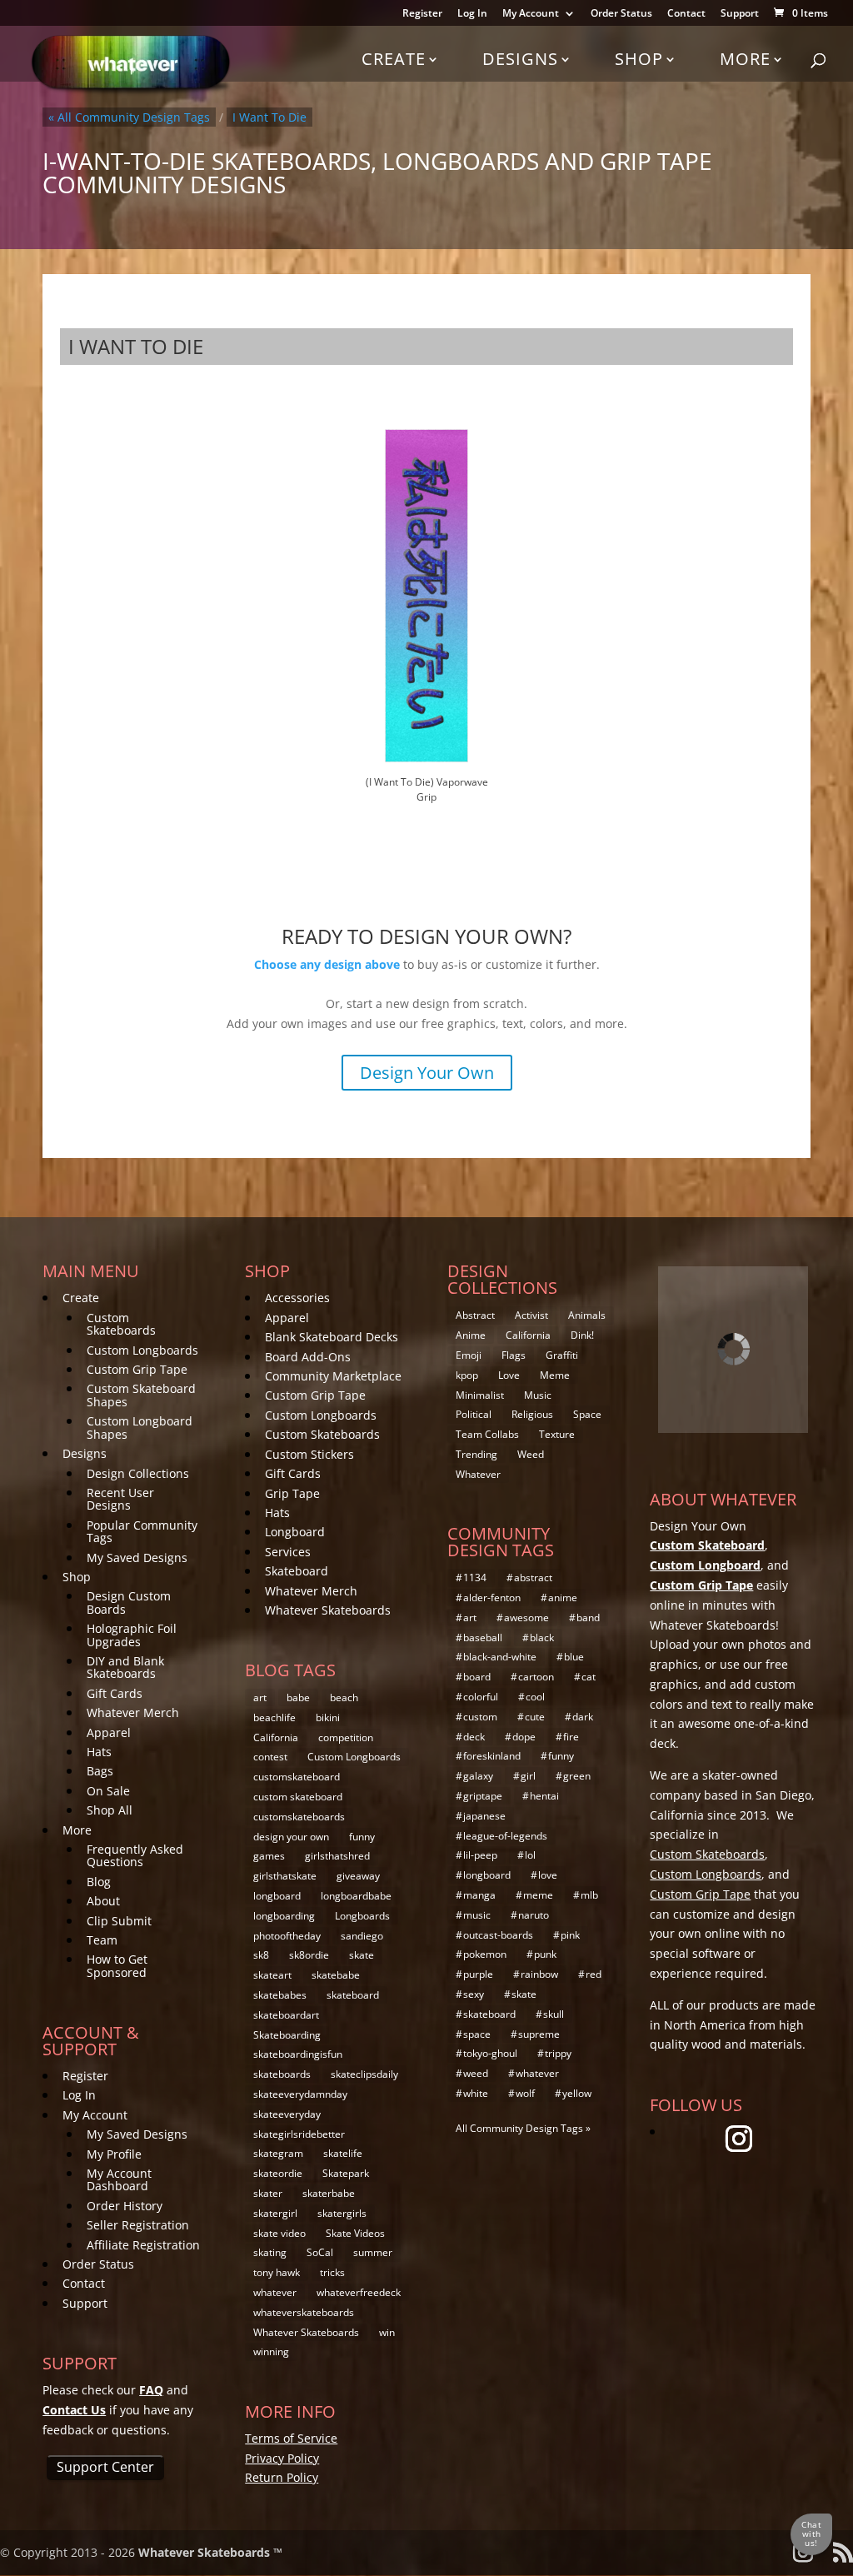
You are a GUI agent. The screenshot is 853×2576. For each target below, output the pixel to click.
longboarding (284, 1916)
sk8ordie (309, 1955)
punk (545, 1954)
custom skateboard (298, 1797)
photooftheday (287, 1936)
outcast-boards (498, 1935)
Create (394, 59)
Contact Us (74, 2410)
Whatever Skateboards (328, 1610)
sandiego (362, 1936)
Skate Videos (355, 2233)
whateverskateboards (304, 2312)
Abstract (475, 1315)
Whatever (478, 1474)
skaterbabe (329, 2193)
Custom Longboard (705, 1565)
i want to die (269, 117)
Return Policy (282, 2477)
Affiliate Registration (143, 2245)
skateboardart (286, 2015)
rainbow (539, 1974)
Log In (472, 14)
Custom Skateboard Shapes (141, 1395)
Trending (476, 1454)
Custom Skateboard (707, 1545)
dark (583, 1717)
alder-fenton (492, 1598)
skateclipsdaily (364, 2074)
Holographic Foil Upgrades (132, 1635)
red (594, 1974)
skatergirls (342, 2213)
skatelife (343, 2153)
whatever (275, 2292)
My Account (531, 14)
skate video (279, 2233)
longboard (277, 1896)
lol (530, 1855)
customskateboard (297, 1777)
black (542, 1637)
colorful (481, 1697)
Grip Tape (292, 1493)
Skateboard (297, 1571)
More (745, 59)
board (477, 1677)
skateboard (353, 1995)
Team (102, 1940)
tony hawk (277, 2272)
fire (571, 1737)
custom (480, 1717)
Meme (555, 1375)
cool (535, 1697)
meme (538, 1895)
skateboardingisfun (298, 2054)
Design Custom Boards (129, 1602)
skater (268, 2193)
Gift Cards (115, 1693)
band (588, 1617)
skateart (272, 1975)
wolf (525, 2093)
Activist (531, 1315)
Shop (639, 59)
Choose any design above (327, 964)
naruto (534, 1915)
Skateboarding (287, 2035)
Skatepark (346, 2173)
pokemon (485, 1954)
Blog (99, 1882)
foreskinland (492, 1756)
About (103, 1901)
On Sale (108, 1791)
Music (538, 1395)
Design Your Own (427, 1073)
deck (474, 1737)
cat (589, 1677)
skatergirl (275, 2213)
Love (509, 1375)
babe (298, 1697)
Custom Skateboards (121, 1324)
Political (474, 1414)
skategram (278, 2153)
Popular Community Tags (142, 1531)
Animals (587, 1315)
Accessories (297, 1298)
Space (587, 1414)
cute (535, 1717)
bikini (328, 1717)
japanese (484, 1816)
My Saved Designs (137, 1558)
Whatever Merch (133, 1712)
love (548, 1875)
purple (478, 1974)
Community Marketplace (333, 1376)
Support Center (105, 2467)
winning (271, 2351)
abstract (533, 1578)
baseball (483, 1637)
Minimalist (480, 1395)
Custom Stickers (309, 1454)
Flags (514, 1355)
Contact (686, 14)
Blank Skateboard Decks (332, 1337)
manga (479, 1895)
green (577, 1776)
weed (476, 2073)
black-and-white (500, 1657)
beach (344, 1697)
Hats (99, 1752)
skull (554, 2014)
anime (563, 1598)
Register (422, 14)
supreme (539, 2034)
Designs (520, 59)
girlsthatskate (285, 1876)
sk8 (261, 1955)
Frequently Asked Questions (135, 1855)
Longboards (362, 1916)
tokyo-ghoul (490, 2053)
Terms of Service (291, 2438)
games (269, 1856)
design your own (291, 1837)
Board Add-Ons (308, 1357)
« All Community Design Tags (129, 117)
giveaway (358, 1876)
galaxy (478, 1776)
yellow (577, 2093)
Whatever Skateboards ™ (210, 2552)
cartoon (536, 1677)
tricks (332, 2272)
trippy (558, 2053)
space (477, 2034)
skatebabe (336, 1975)
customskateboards (299, 1817)
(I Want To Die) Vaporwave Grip (427, 789)
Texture (557, 1434)
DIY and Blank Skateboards (125, 1667)
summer (373, 2252)
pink (570, 1935)
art (260, 1697)
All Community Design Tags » (523, 2128)
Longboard (295, 1532)
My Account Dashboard (119, 2179)
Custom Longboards (142, 1350)
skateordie (278, 2173)
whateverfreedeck (359, 2292)
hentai (544, 1796)
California (276, 1737)
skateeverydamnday (300, 2094)
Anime (471, 1335)
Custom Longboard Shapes (140, 1427)
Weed (531, 1454)
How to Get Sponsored (117, 1965)
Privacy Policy (282, 2458)
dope (524, 1737)
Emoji (469, 1355)
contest (270, 1757)
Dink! (582, 1335)
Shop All (110, 1810)
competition (346, 1737)
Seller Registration (138, 2225)
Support (740, 14)
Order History (125, 2206)
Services (288, 1552)
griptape (483, 1796)
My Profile (114, 2154)
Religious (532, 1414)
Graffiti (562, 1355)
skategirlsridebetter (299, 2134)
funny (362, 1837)
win (387, 2332)
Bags (100, 1771)
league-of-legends (505, 1836)
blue (574, 1657)
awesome (526, 1617)
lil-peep (480, 1855)
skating (270, 2252)
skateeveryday (287, 2114)
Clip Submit (119, 1921)
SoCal (320, 2252)
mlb (589, 1895)
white (476, 2093)
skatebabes (280, 1995)
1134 (475, 1578)
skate (362, 1955)
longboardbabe (356, 1896)
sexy (474, 1994)
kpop (467, 1375)
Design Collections (138, 1473)
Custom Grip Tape (137, 1369)
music (477, 1915)
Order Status (621, 14)
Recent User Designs (120, 1499)
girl (528, 1776)
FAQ (151, 2390)
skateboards (282, 2074)
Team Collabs (487, 1434)
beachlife (274, 1717)
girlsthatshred (337, 1856)
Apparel (109, 1732)
